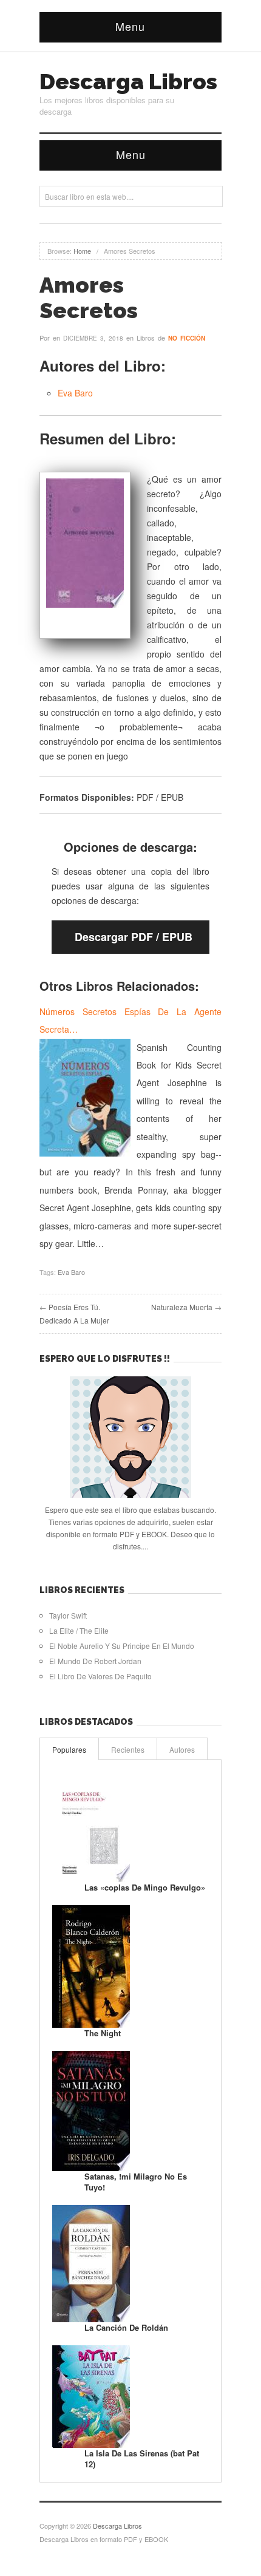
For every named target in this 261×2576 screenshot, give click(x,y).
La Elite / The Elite (79, 1630)
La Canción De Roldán (126, 2327)
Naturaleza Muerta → (186, 1307)
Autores (182, 1749)
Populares (69, 1749)
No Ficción (187, 338)
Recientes (128, 1749)
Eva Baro (75, 393)
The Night (103, 2033)
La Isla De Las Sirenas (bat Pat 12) (142, 2459)
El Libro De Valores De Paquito (100, 1676)
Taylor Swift (68, 1615)
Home (82, 251)
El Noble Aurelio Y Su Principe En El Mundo (122, 1646)
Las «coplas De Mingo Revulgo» (145, 1887)
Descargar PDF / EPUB (134, 937)
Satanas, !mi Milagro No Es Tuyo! (136, 2182)
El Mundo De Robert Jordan (95, 1661)
